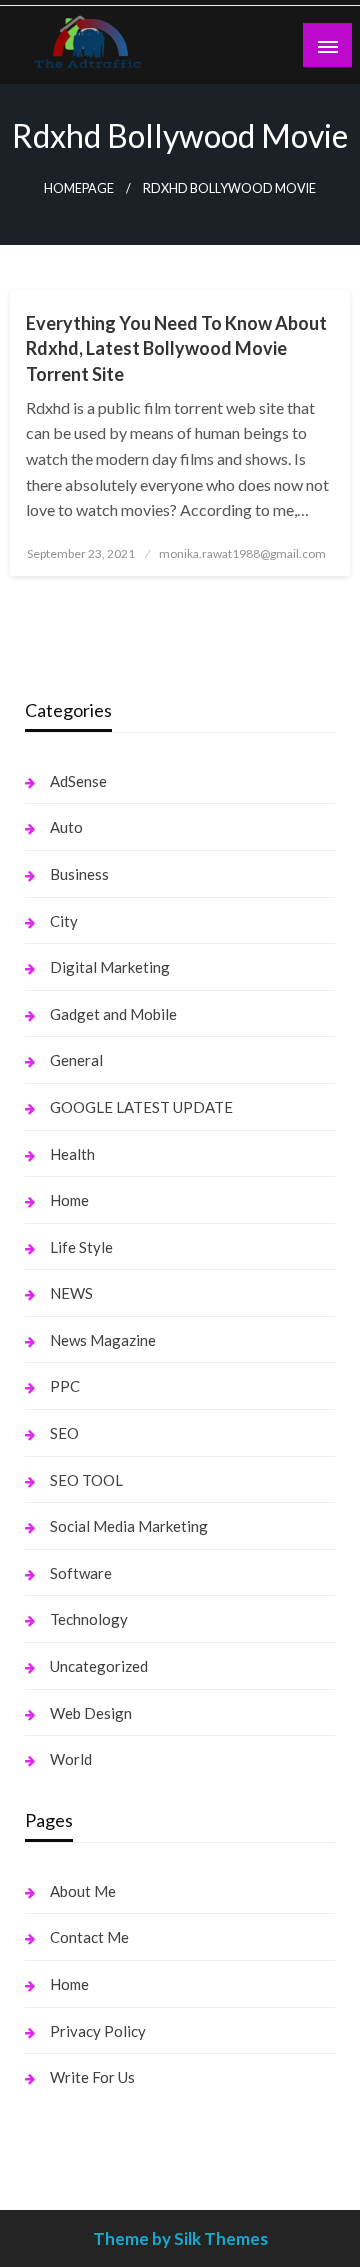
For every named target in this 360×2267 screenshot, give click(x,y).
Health (72, 1154)
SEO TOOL (86, 1480)
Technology (89, 1619)
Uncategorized (99, 1666)
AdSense (78, 781)
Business (79, 874)
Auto (66, 827)
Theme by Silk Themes (180, 2238)
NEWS (71, 1293)
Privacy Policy (98, 2031)
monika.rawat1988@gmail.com (242, 553)
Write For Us (92, 2077)
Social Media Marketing (129, 1526)
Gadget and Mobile (113, 1014)
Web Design (91, 1713)
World (71, 1759)
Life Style (81, 1247)
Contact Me (89, 1937)
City (64, 921)
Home (69, 1200)
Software (81, 1573)
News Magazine (103, 1340)
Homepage (79, 188)
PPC (65, 1386)
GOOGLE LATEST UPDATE (141, 1107)
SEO (64, 1433)
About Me (83, 1891)
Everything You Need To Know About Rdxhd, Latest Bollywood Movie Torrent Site (176, 348)
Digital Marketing (110, 967)
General (76, 1060)
